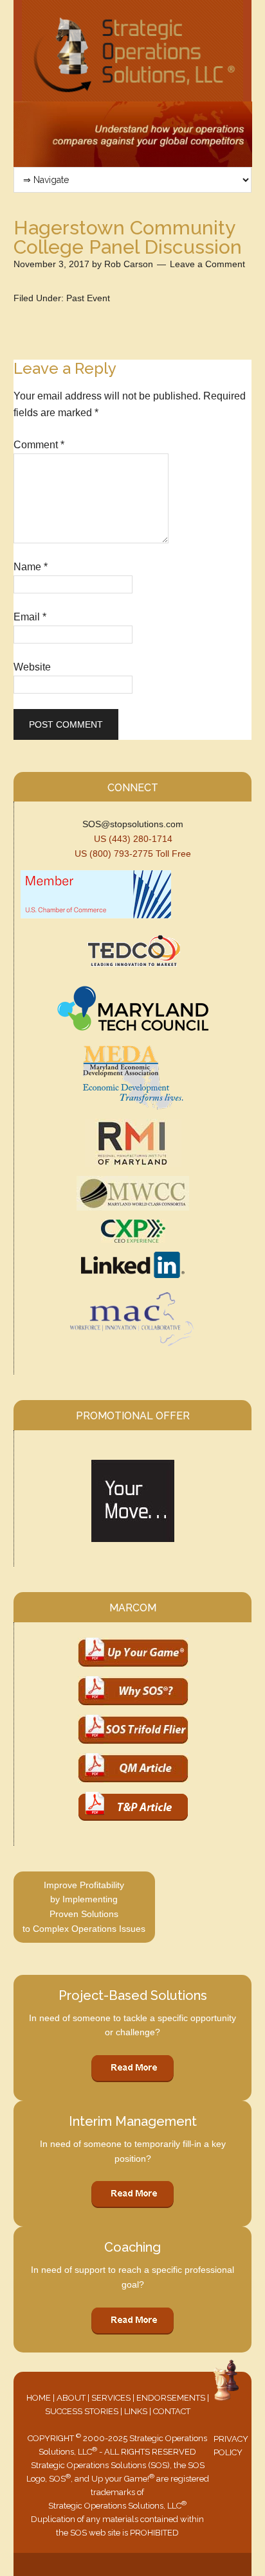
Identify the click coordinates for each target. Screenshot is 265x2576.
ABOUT (71, 2398)
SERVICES (111, 2398)
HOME (39, 2398)
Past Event (88, 298)
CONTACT (172, 2411)
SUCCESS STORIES (82, 2411)
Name (31, 567)
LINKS (136, 2411)
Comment (39, 445)
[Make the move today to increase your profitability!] (133, 1501)
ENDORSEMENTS (171, 2398)
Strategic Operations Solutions (133, 51)
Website (32, 667)
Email (30, 617)
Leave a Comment (207, 264)
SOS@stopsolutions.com (133, 824)
